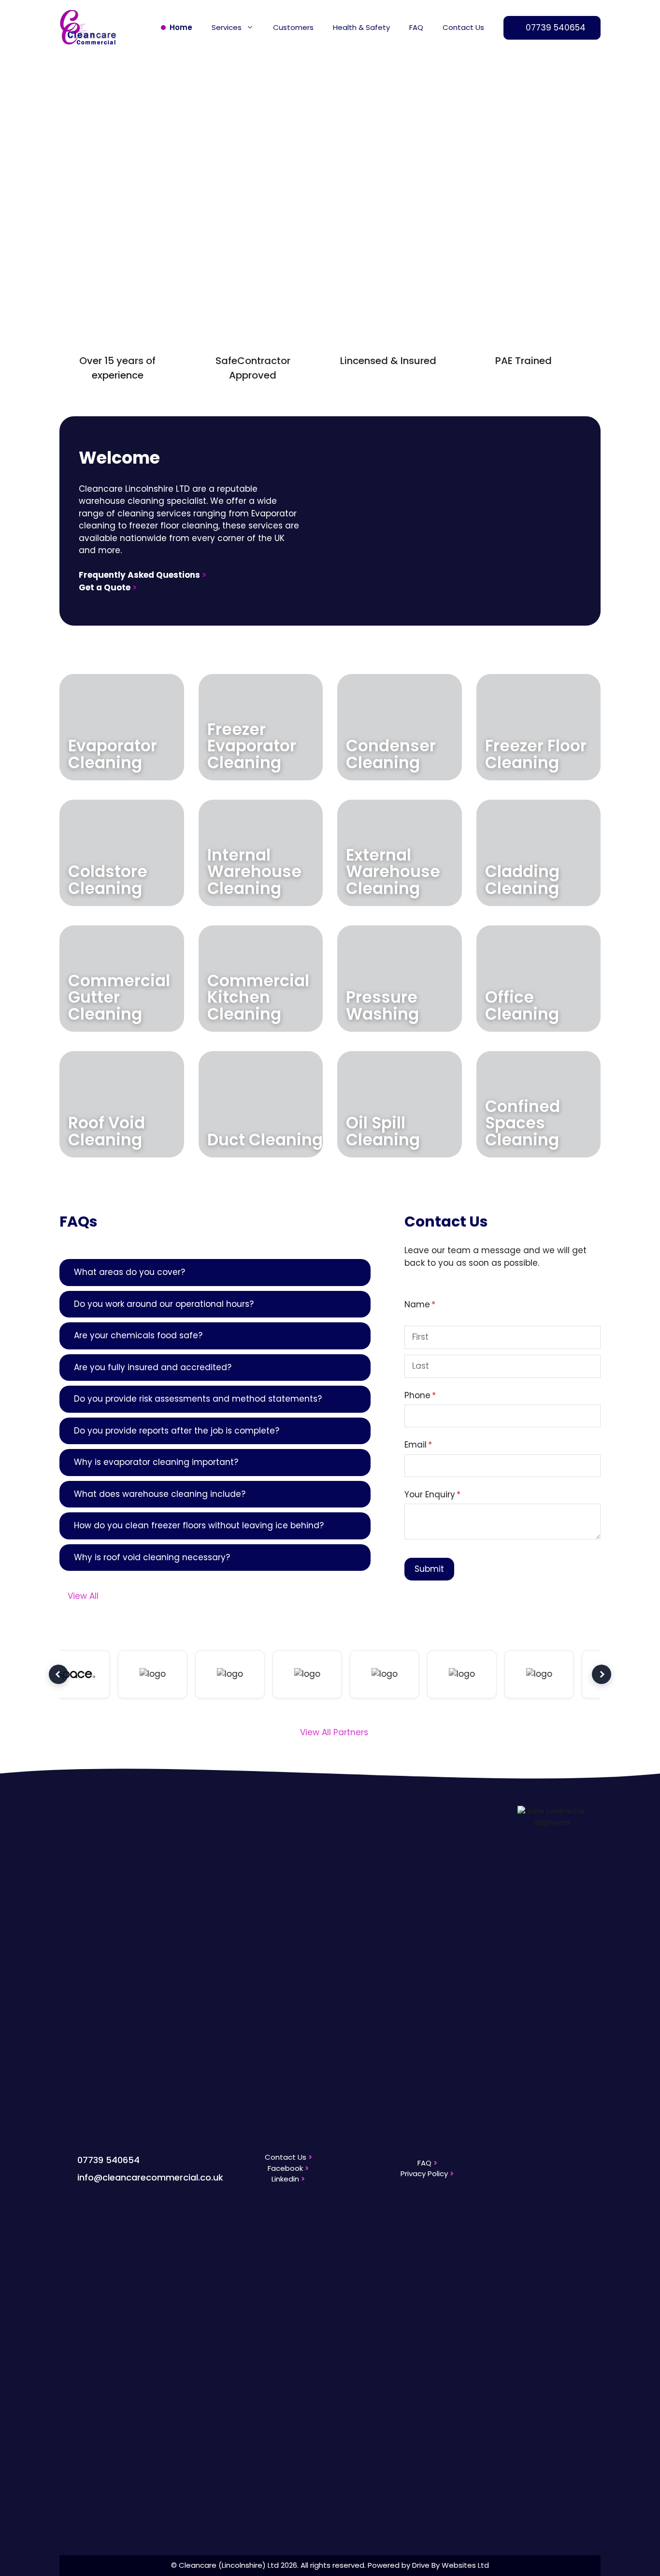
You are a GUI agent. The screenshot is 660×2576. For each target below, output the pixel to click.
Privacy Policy (427, 2173)
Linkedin (288, 2179)
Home (181, 27)
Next (602, 1674)
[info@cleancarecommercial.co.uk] (65, 2176)
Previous (58, 1674)
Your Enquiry (451, 1494)
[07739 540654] (65, 2159)
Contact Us (463, 27)
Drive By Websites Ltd (451, 2565)
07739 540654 (108, 2160)
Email (437, 1445)
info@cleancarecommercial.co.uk (150, 2177)
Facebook (288, 2168)
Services (227, 27)
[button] (74, 156)
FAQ (416, 27)
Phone (439, 1395)
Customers (293, 27)
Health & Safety (361, 27)
